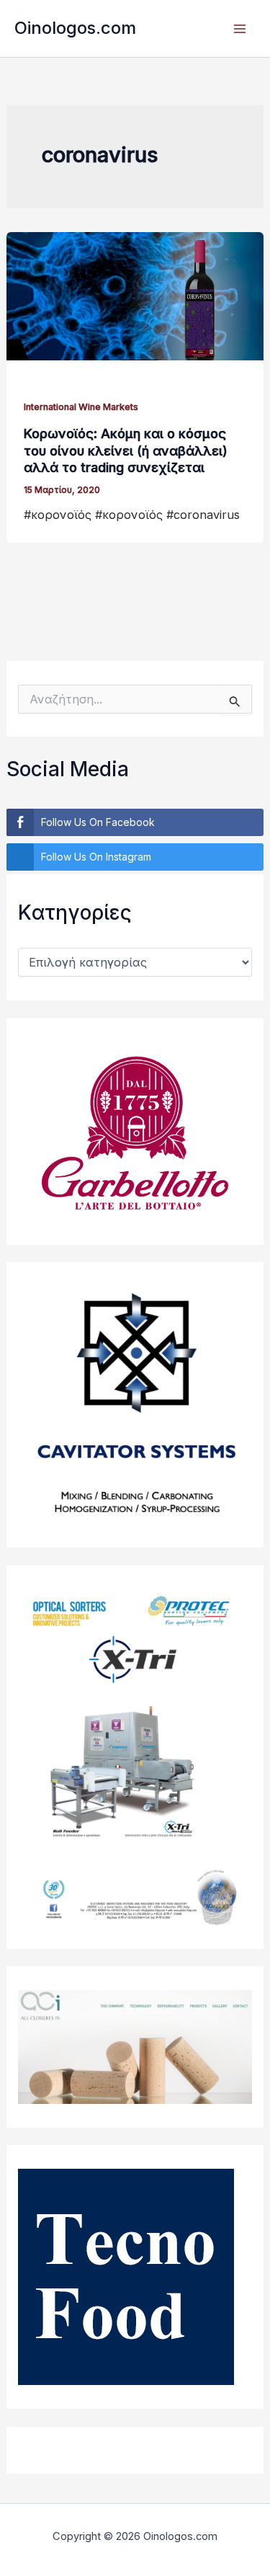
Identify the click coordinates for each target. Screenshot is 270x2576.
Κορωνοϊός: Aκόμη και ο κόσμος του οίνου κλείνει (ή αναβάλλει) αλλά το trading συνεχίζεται (126, 450)
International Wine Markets (81, 407)
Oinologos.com (75, 28)
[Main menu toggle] (239, 28)
